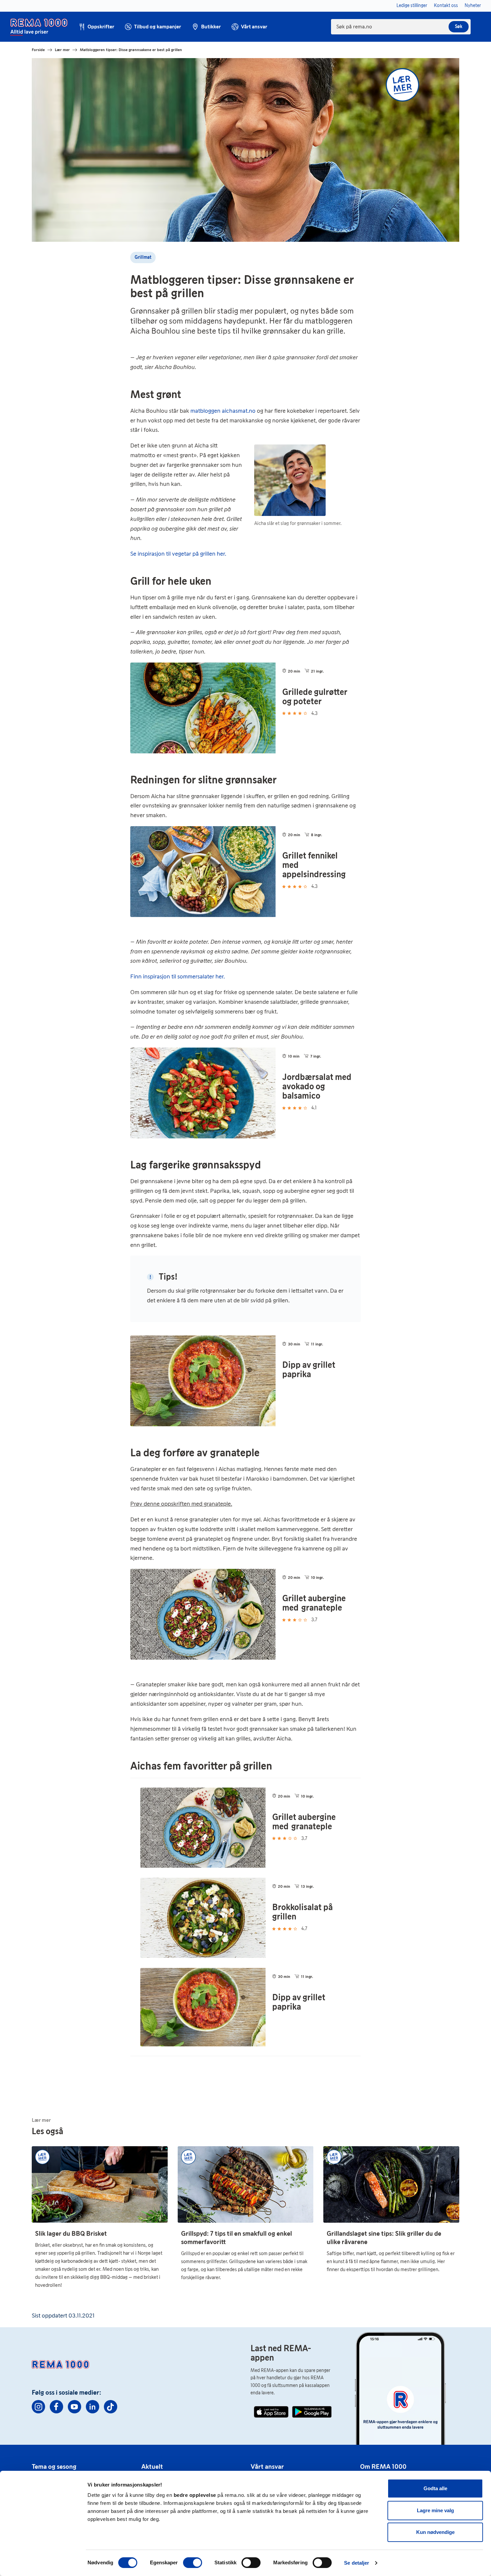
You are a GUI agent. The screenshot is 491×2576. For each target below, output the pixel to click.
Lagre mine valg (435, 2510)
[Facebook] (56, 2407)
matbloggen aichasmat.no (223, 411)
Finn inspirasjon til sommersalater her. (178, 976)
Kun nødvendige (435, 2532)
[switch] (193, 2563)
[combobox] (401, 27)
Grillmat (143, 257)
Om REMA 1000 (383, 2466)
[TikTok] (111, 2407)
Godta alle (435, 2488)
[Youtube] (74, 2407)
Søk (459, 27)
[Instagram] (38, 2407)
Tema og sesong (54, 2466)
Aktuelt (152, 2466)
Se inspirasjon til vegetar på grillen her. (178, 554)
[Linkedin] (93, 2407)
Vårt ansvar (267, 2466)
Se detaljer (357, 2563)
